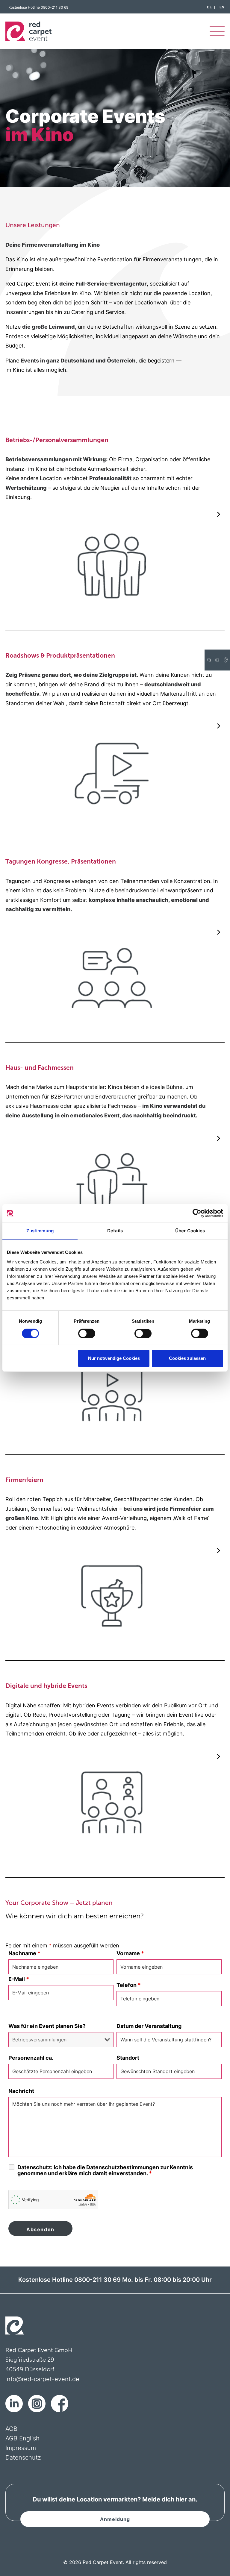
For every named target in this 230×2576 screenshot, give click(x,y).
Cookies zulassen (187, 1358)
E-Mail (19, 1979)
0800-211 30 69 (55, 7)
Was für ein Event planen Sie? (47, 2026)
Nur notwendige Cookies (114, 1358)
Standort (128, 2058)
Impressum (21, 2448)
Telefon (129, 1985)
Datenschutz (23, 2457)
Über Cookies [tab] (190, 1231)
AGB (11, 2429)
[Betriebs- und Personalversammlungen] (112, 469)
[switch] (87, 1333)
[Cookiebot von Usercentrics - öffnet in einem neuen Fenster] (197, 1213)
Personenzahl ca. (31, 2058)
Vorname (130, 1953)
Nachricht (21, 2091)
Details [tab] (115, 1231)
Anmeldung (115, 2519)
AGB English (22, 2438)
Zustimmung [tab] (40, 1231)
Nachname (24, 1953)
